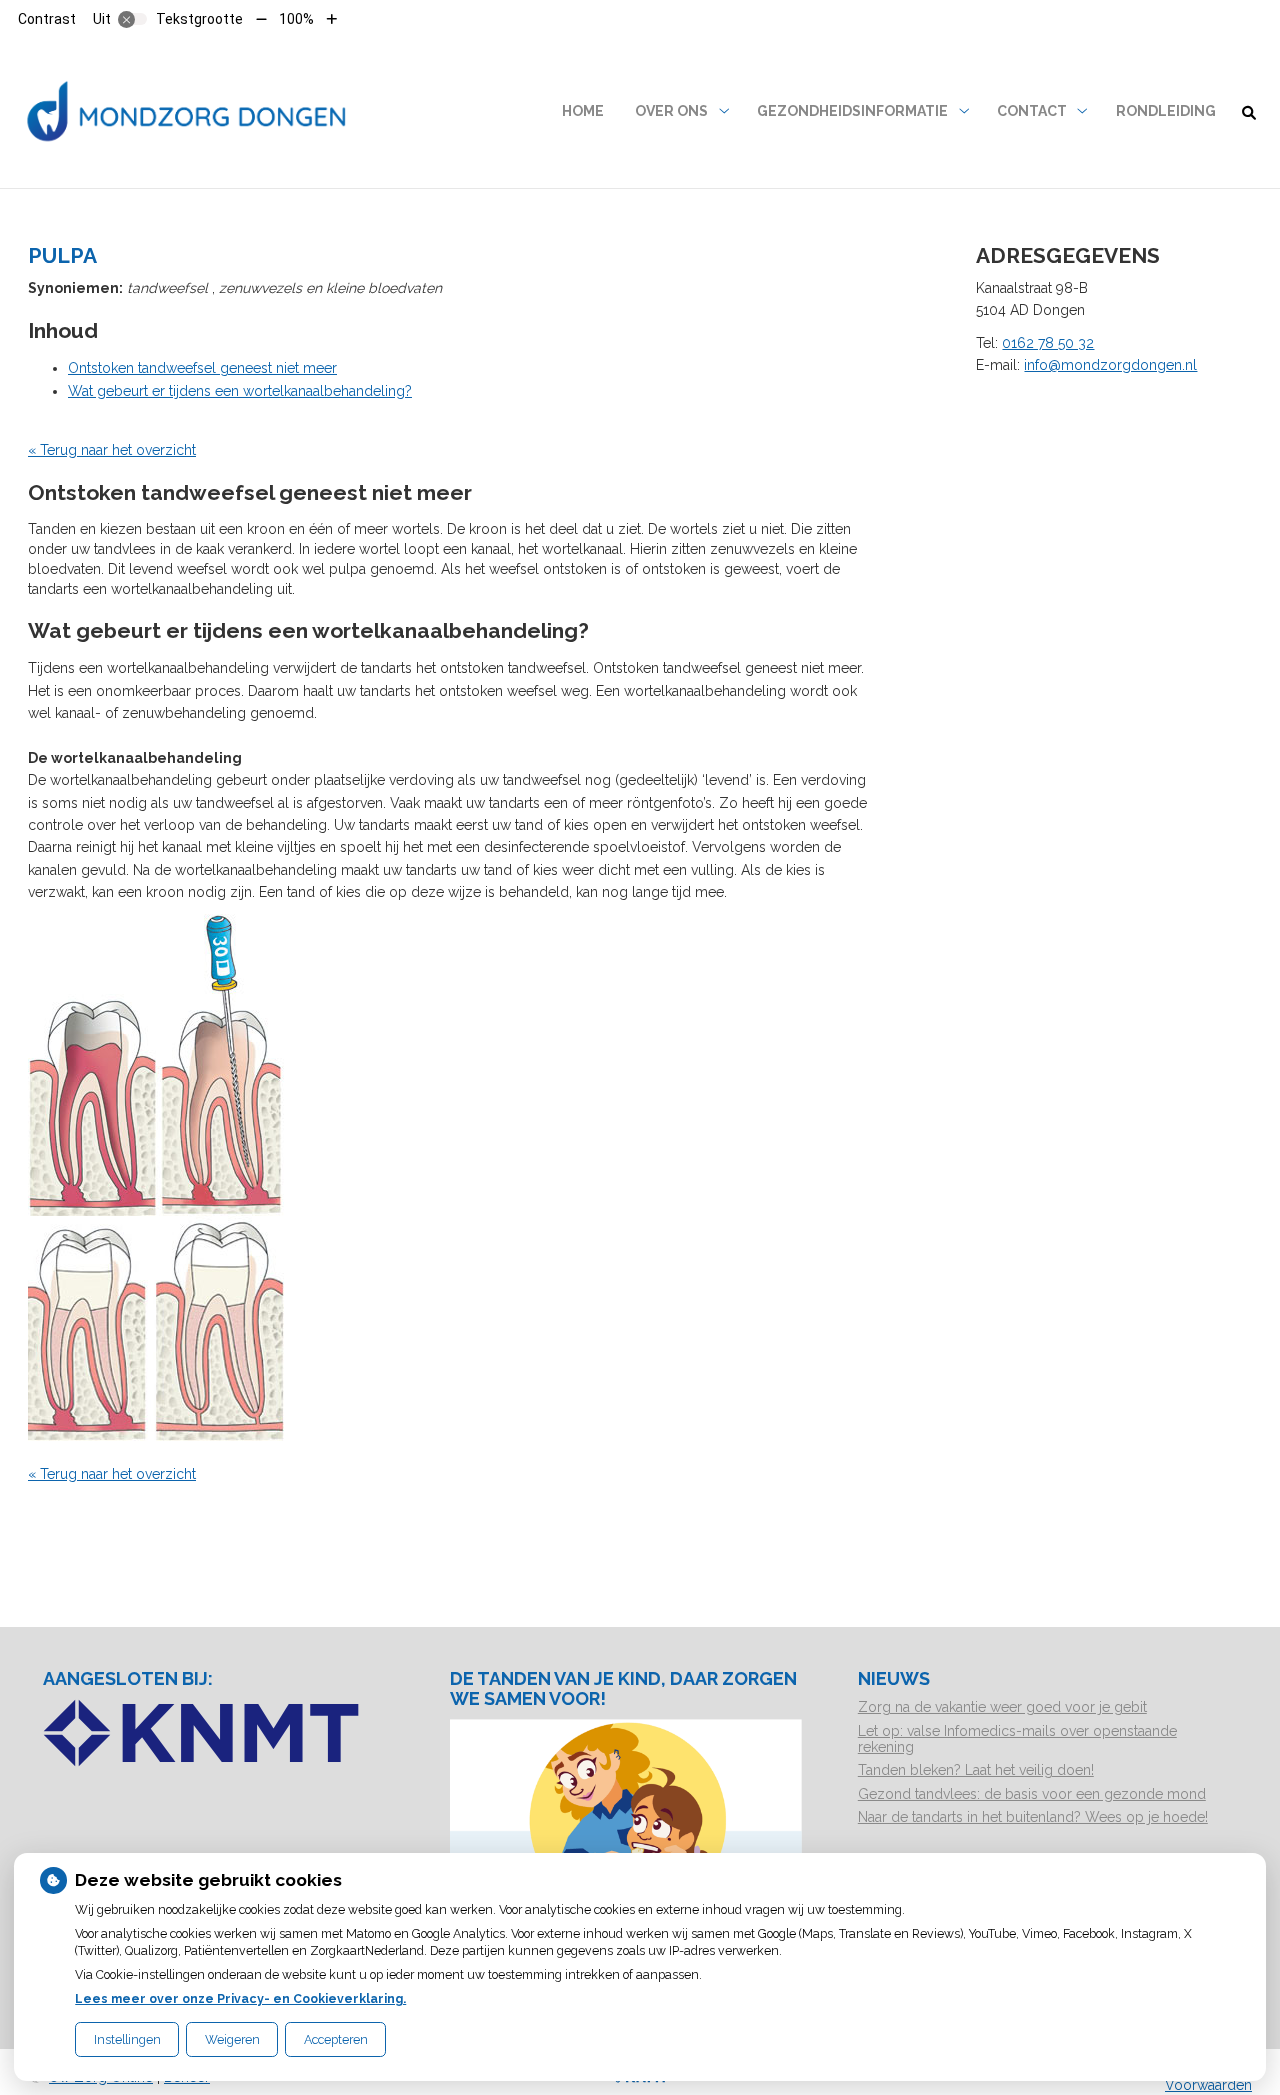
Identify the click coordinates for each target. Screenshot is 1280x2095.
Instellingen (127, 2039)
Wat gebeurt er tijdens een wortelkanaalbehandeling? (240, 391)
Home (583, 111)
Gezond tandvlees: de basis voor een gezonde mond (1032, 1794)
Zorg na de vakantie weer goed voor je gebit (1002, 1707)
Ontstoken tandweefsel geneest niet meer (202, 368)
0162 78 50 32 (1048, 343)
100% (296, 19)
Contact (1032, 111)
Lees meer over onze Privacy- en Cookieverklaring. (240, 1998)
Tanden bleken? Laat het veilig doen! (976, 1770)
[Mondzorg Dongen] (189, 111)
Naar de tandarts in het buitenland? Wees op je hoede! (1033, 1817)
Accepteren (336, 2039)
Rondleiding (1166, 111)
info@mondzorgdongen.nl (1110, 365)
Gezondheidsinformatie (852, 111)
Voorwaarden (1208, 2085)
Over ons (671, 111)
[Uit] (133, 19)
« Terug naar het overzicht (112, 450)
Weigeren (232, 2039)
